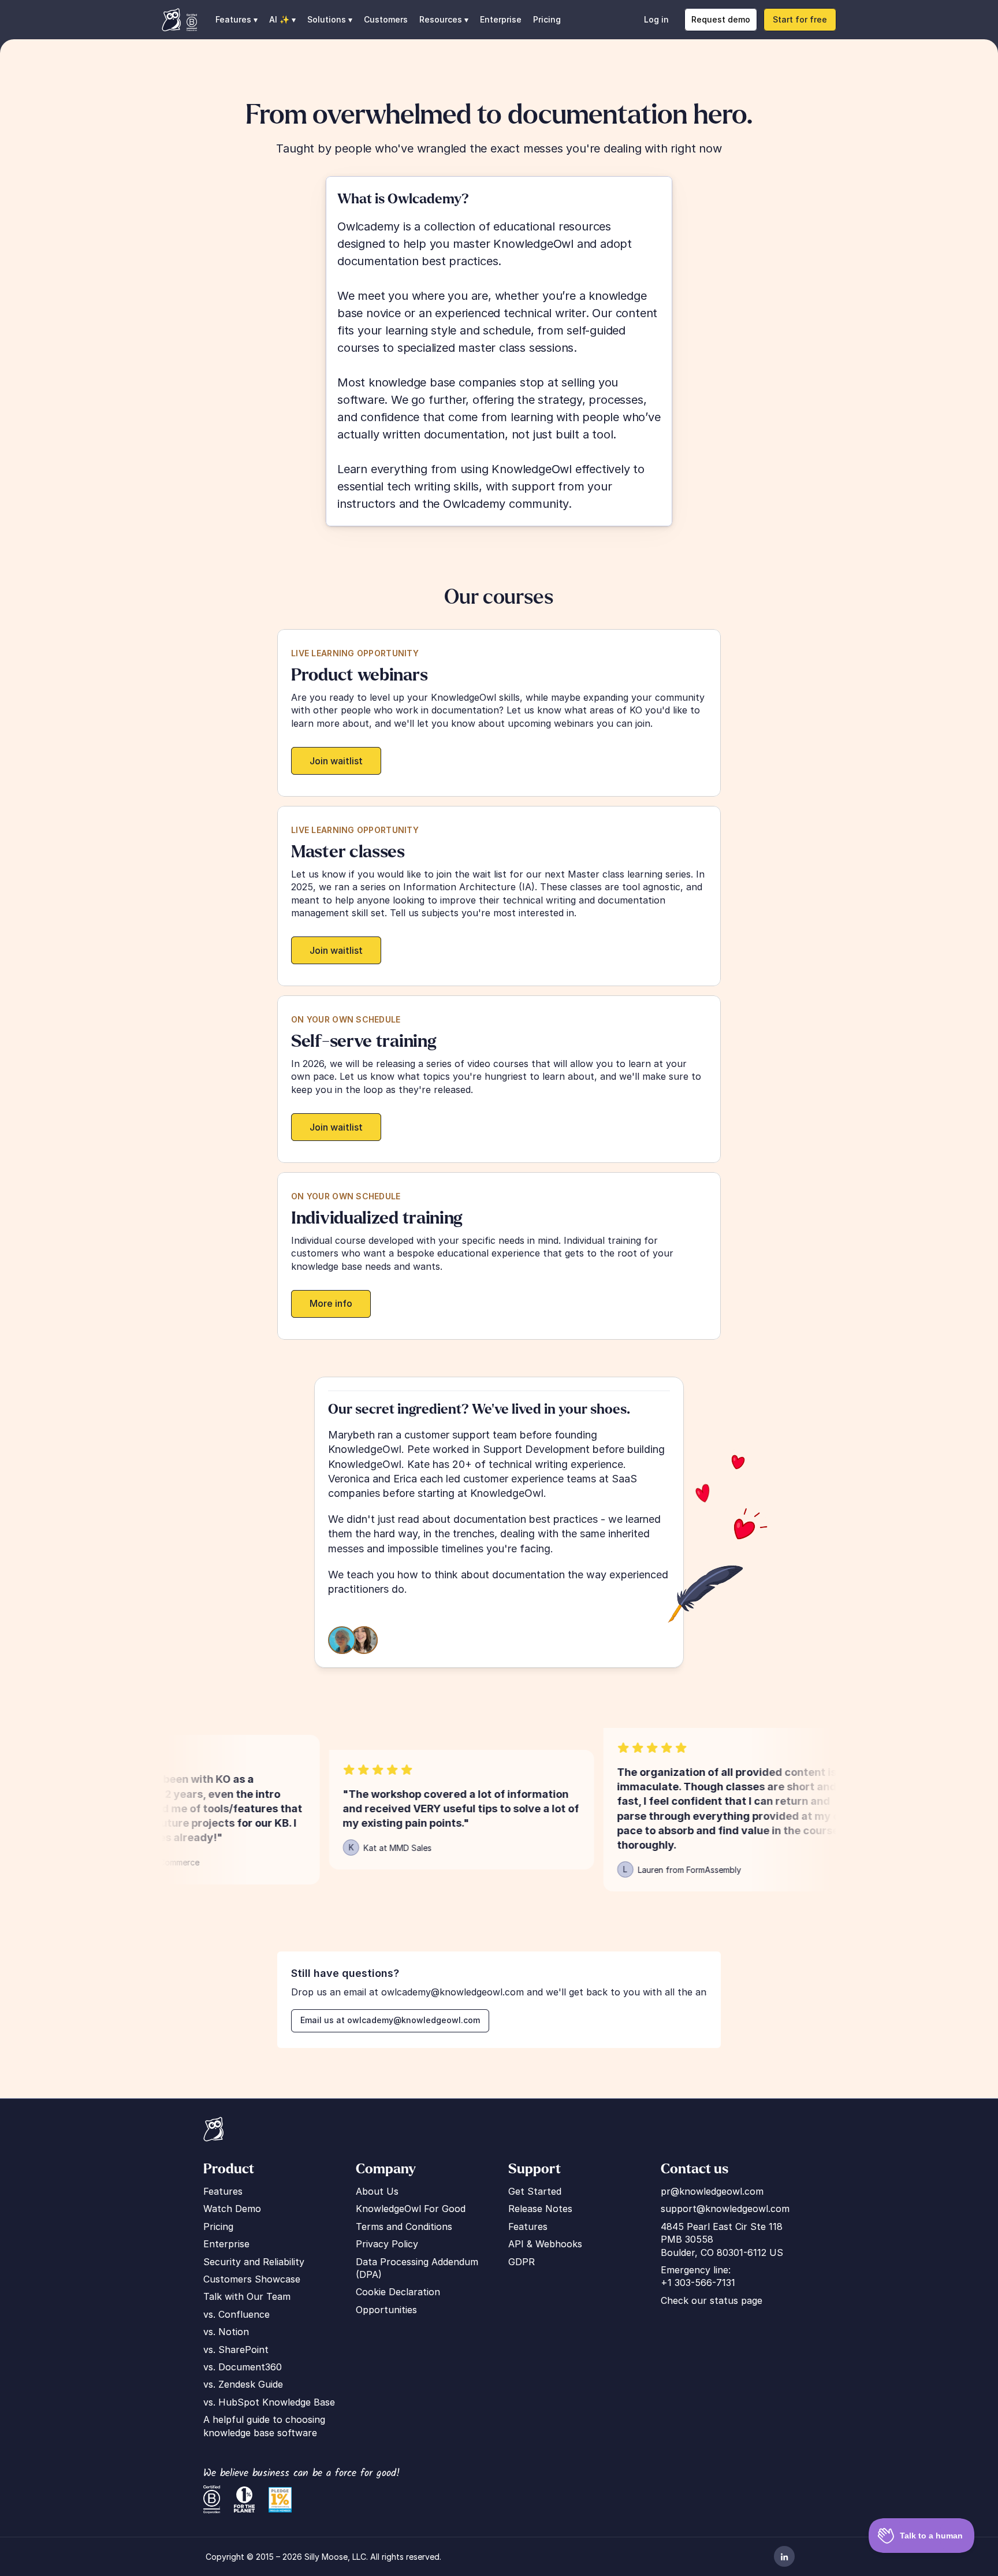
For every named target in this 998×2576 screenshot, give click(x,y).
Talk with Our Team (247, 2296)
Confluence (244, 2314)
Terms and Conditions (404, 2226)
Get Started (535, 2191)
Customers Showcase (252, 2279)
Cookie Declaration (398, 2292)
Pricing (547, 19)
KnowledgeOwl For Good (411, 2209)
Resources (441, 19)
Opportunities (386, 2310)
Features (223, 2191)
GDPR (522, 2262)
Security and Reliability (254, 2262)
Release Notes (540, 2209)
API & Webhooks (545, 2244)
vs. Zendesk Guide (243, 2384)
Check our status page (712, 2300)
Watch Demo (232, 2209)
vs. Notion (226, 2332)
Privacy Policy (387, 2244)
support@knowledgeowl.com (725, 2209)
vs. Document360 (243, 2367)
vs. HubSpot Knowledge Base (269, 2402)
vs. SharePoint (236, 2350)
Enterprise (501, 19)
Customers (386, 19)
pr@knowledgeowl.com (712, 2191)
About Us (377, 2191)
